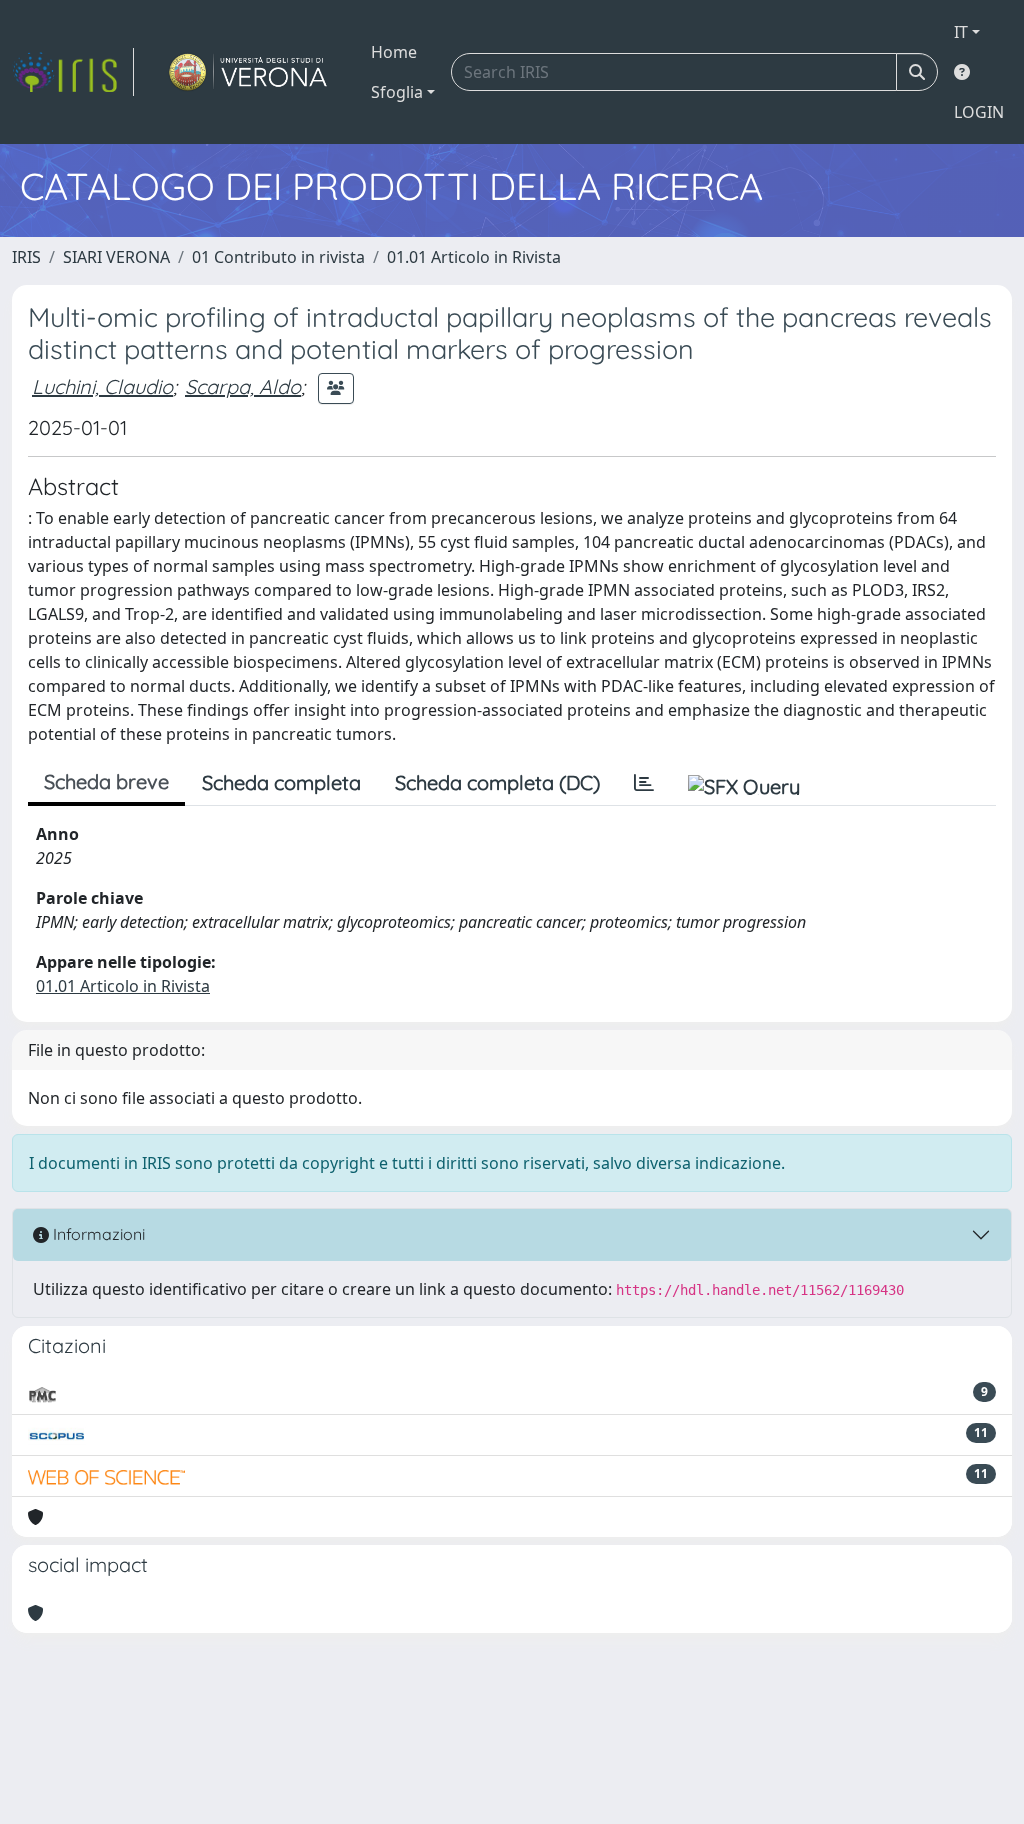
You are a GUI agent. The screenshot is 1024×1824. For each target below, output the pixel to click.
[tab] (644, 783)
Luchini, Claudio (102, 386)
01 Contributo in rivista (278, 257)
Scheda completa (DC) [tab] (497, 782)
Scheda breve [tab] (106, 781)
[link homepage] (73, 72)
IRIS (26, 257)
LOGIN (979, 112)
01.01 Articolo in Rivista (474, 257)
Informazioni (97, 1234)
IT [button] (961, 32)
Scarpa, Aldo (243, 386)
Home (394, 52)
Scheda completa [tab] (281, 782)
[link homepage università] (248, 72)
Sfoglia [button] (397, 92)
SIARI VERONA (116, 257)
